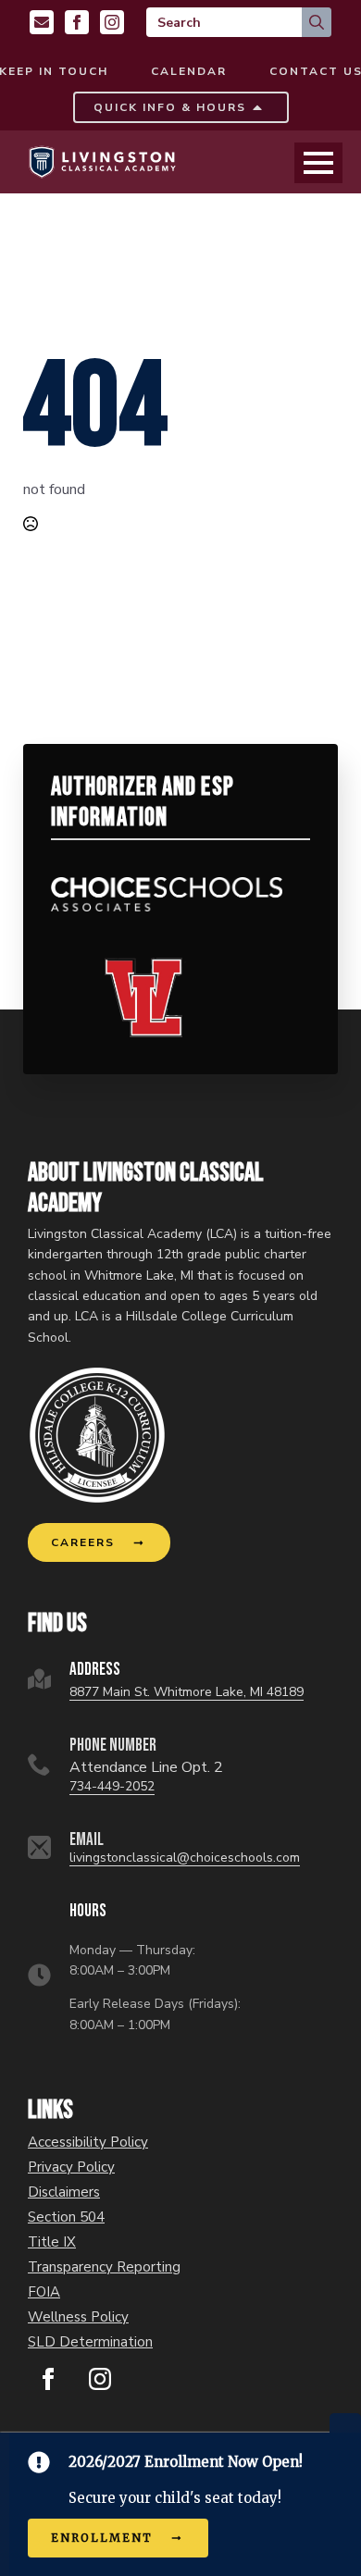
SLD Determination (90, 2342)
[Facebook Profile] (77, 22)
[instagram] (100, 2379)
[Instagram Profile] (112, 22)
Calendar (189, 71)
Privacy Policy (71, 2167)
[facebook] (48, 2379)
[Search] (317, 22)
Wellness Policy (78, 2317)
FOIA (44, 2292)
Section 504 (66, 2217)
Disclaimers (64, 2192)
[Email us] (42, 22)
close (345, 2423)
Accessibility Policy (88, 2143)
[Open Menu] (318, 163)
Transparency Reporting (104, 2267)
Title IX (52, 2242)
